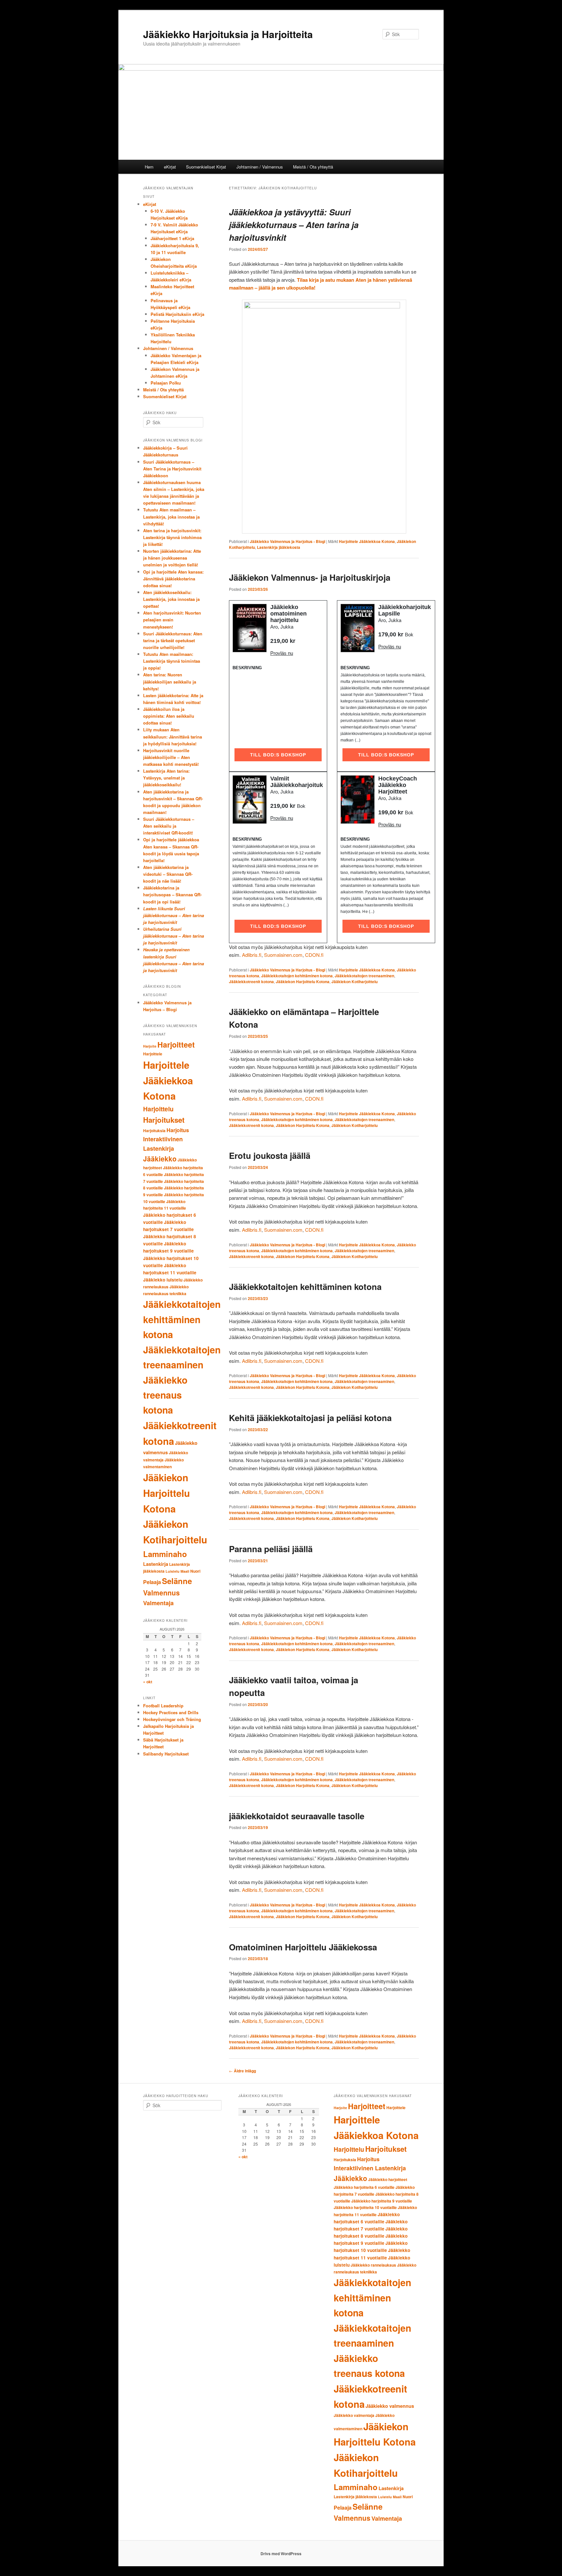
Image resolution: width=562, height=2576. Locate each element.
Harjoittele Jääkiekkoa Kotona (367, 541)
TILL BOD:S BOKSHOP (278, 755)
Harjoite (150, 1046)
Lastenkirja (156, 1564)
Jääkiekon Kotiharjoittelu (355, 982)
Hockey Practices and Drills (171, 1712)
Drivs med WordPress (281, 2554)
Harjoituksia (154, 1131)
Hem (149, 167)
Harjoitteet (176, 1044)
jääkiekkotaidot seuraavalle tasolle (297, 1816)
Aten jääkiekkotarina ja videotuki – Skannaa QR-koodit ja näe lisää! (168, 874)
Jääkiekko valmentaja (354, 2415)
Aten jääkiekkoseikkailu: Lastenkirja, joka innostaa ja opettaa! (171, 599)
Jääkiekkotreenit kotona (251, 982)
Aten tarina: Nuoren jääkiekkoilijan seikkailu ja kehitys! (170, 681)
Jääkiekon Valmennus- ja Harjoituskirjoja (310, 577)
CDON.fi (314, 955)
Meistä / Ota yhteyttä (313, 167)
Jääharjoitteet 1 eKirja (172, 238)
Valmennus (161, 1593)
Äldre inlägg (242, 2071)
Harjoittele (153, 1054)
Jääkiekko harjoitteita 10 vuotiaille (365, 2207)
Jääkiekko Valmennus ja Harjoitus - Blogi (288, 541)
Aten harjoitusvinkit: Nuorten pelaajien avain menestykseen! (172, 620)
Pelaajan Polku (166, 383)
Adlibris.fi (252, 955)
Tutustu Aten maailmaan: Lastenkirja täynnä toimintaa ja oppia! (172, 661)
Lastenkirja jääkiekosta (279, 547)
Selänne (177, 1581)
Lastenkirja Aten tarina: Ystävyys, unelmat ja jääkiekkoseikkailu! (166, 778)
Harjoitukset (164, 1120)
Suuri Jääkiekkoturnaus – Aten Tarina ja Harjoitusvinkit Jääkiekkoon (172, 469)
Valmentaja (158, 1603)
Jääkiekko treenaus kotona (165, 1395)
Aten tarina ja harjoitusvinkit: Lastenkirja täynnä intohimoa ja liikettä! (172, 537)
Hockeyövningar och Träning (172, 1719)
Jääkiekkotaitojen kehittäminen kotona (297, 976)
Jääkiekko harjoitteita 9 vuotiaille (382, 2201)
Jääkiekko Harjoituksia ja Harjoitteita (228, 34)
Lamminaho (165, 1554)
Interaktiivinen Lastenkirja (370, 2168)
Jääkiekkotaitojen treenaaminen (364, 976)
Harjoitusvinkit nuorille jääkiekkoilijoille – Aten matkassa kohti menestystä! (171, 757)
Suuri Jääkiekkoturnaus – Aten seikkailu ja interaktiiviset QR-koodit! (169, 826)
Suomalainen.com (283, 955)
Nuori (195, 1571)
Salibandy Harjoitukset (166, 1754)
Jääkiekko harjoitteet (388, 2179)
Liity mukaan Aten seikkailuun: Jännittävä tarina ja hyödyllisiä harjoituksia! (173, 736)
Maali (185, 1571)
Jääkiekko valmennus (390, 2406)
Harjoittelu (158, 1109)
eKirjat (170, 167)
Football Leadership (163, 1706)
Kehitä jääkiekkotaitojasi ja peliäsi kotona (310, 1418)
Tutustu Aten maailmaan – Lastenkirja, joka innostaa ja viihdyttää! (171, 516)
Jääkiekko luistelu (163, 1280)
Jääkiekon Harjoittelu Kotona (303, 982)
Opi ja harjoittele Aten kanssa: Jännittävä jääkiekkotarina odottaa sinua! (173, 579)
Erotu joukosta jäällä (270, 1155)
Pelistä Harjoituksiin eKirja (177, 314)
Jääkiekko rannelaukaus (373, 2265)
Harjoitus (178, 1130)
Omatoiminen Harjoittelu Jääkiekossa (303, 1947)
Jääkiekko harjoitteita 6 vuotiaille (364, 2187)
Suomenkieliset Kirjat (206, 167)
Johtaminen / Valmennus (260, 167)
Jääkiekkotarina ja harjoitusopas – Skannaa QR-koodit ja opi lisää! (172, 895)
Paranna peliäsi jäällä (271, 1549)
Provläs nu (282, 653)
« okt (148, 1682)
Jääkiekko (160, 1159)
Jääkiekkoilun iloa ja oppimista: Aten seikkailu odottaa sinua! (169, 716)
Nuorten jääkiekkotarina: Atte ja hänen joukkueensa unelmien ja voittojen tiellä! (172, 558)
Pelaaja (152, 1582)
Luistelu (173, 1571)
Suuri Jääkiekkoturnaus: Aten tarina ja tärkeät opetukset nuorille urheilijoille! (173, 640)
